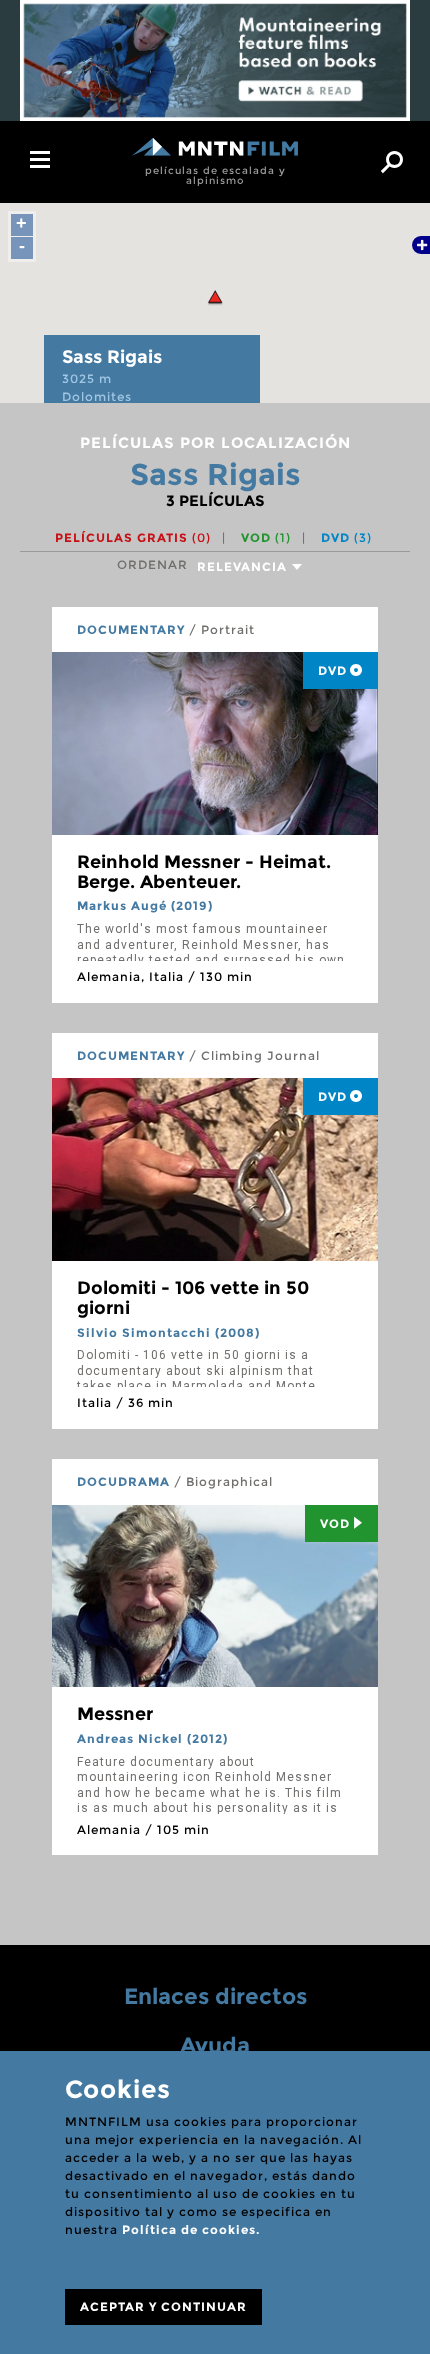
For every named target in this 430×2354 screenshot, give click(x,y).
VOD (266, 537)
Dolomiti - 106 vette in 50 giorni (193, 1298)
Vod (335, 1523)
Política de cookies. (191, 2229)
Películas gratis (133, 537)
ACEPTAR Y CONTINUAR (163, 2306)
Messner (115, 1714)
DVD (346, 537)
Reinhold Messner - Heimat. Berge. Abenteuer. (204, 872)
